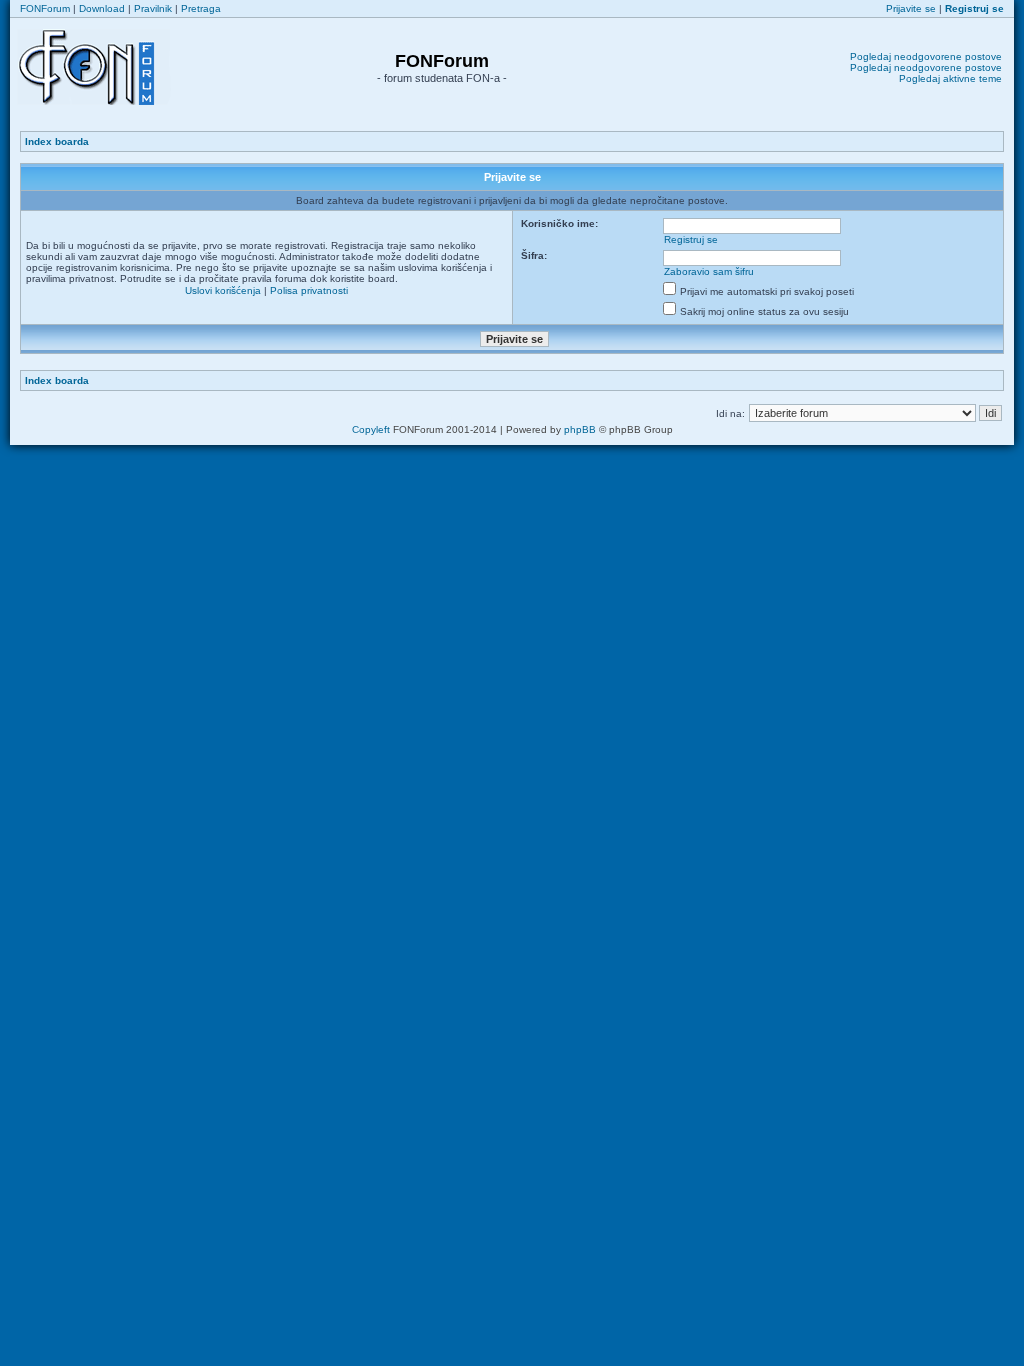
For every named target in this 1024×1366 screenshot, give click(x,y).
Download (102, 8)
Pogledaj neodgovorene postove (926, 56)
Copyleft (371, 429)
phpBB (580, 429)
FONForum (45, 8)
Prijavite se (911, 8)
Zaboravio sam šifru (709, 271)
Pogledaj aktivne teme (950, 78)
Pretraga (201, 8)
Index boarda (57, 141)
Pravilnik (153, 8)
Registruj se (691, 239)
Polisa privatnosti (309, 290)
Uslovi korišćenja (223, 290)
